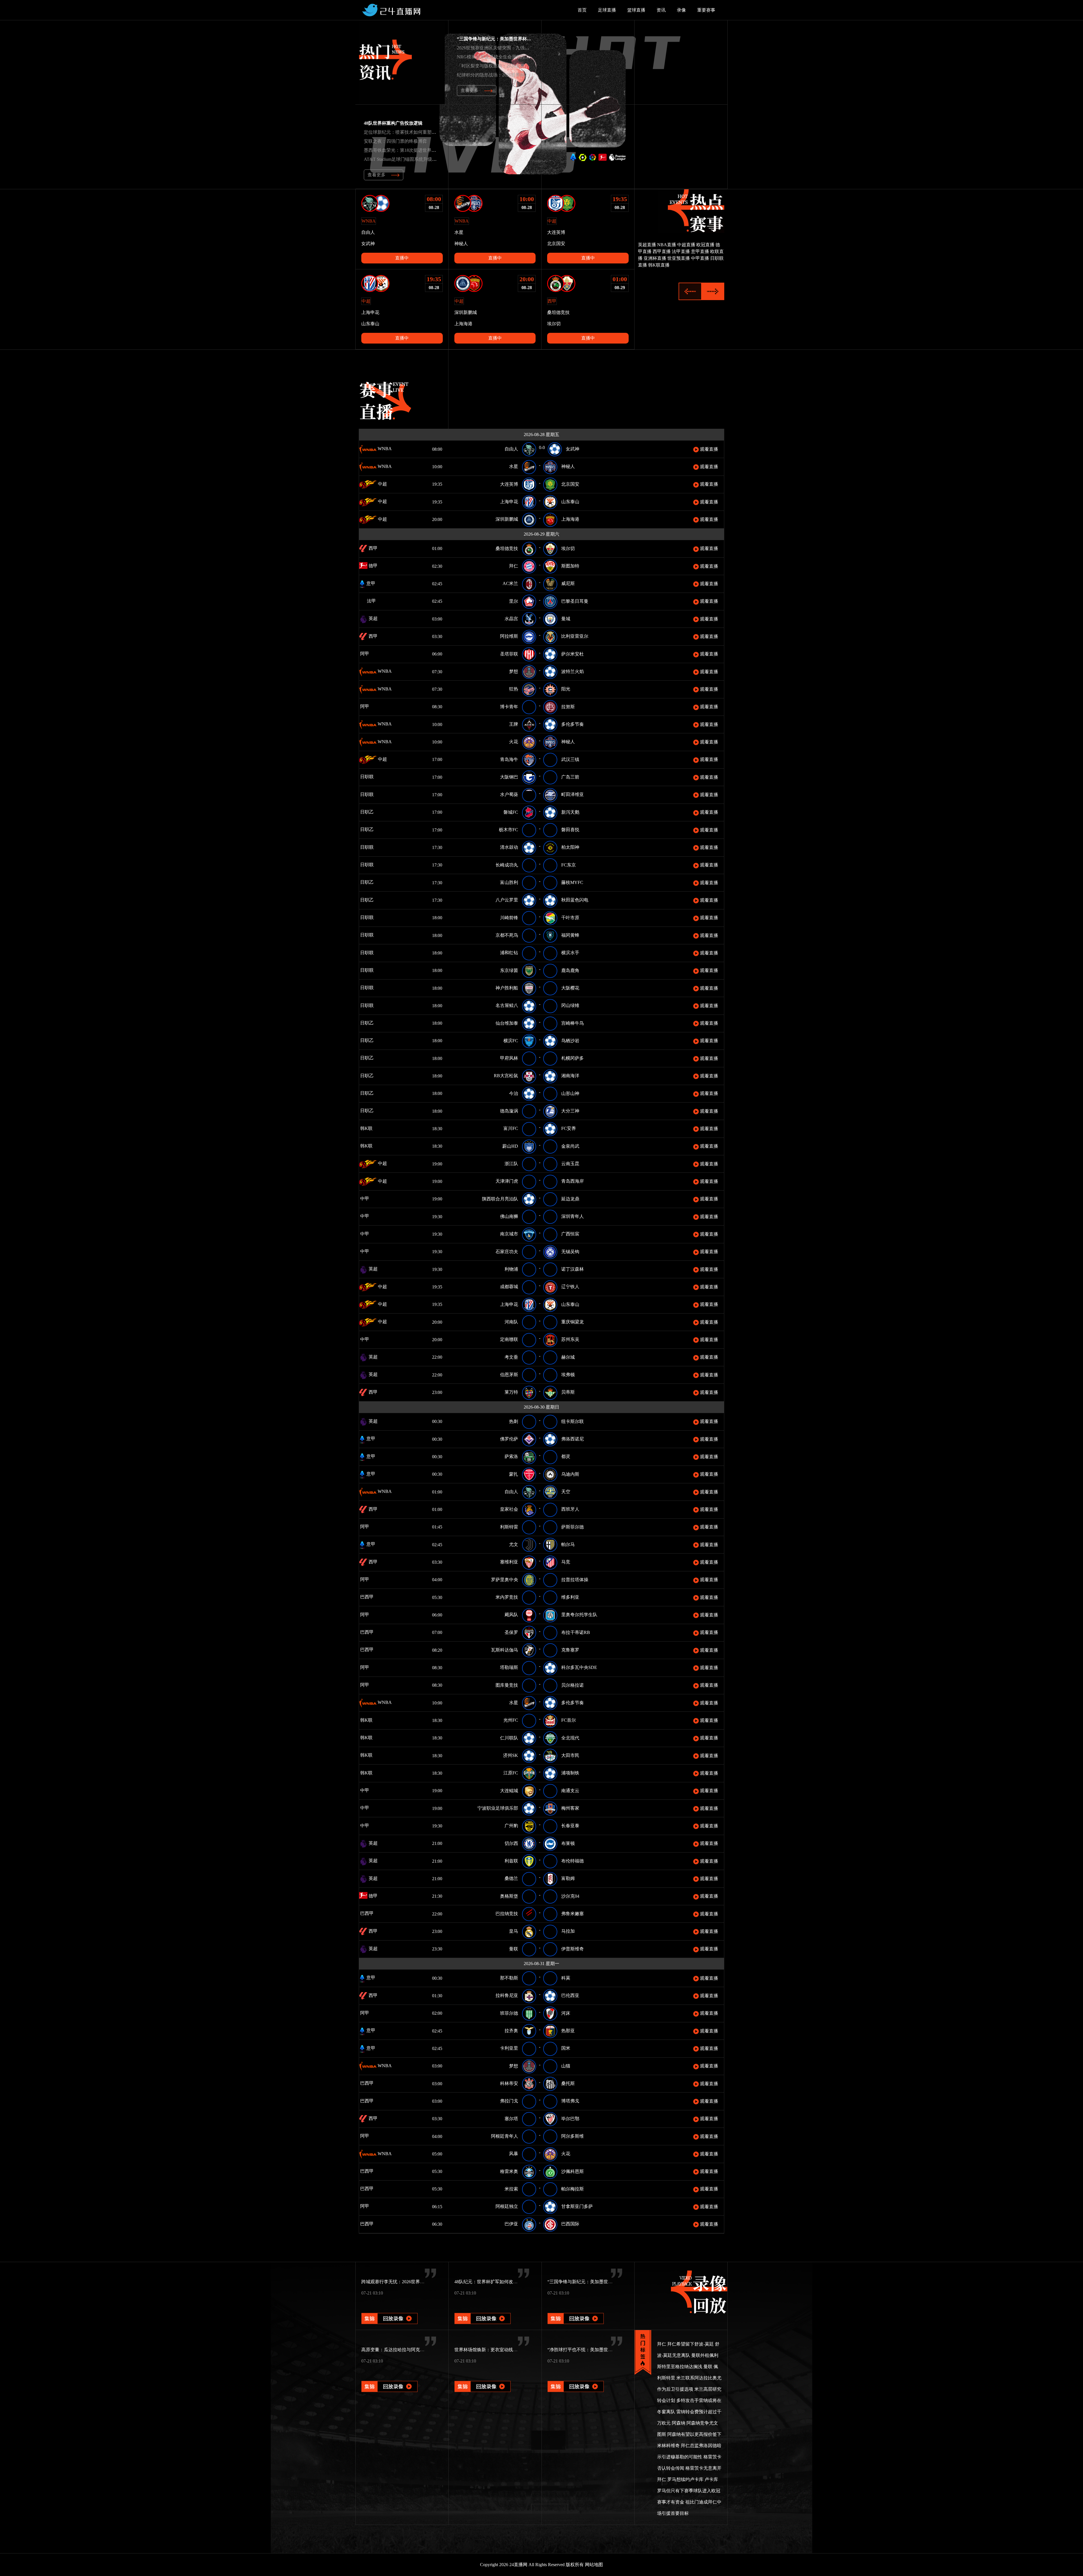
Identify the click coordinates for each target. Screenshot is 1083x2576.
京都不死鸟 (507, 935)
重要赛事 (706, 10)
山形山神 (570, 1093)
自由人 (511, 449)
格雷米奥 (509, 2171)
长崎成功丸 (507, 865)
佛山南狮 (509, 1216)
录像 (681, 10)
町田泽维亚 (573, 794)
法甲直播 (681, 251)
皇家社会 (509, 1509)
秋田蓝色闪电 (575, 900)
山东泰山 (570, 502)
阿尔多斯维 (573, 2136)
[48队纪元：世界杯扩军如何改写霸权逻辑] (483, 2311)
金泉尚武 (570, 1146)
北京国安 (570, 484)
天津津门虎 (507, 1181)
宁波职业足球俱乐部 (498, 1808)
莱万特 (511, 1392)
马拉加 (568, 1931)
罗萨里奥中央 (505, 1580)
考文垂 (511, 1357)
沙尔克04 (570, 1896)
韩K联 (374, 1128)
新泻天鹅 (570, 812)
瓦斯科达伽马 (505, 1650)
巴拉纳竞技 (507, 1914)
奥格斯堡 (509, 1896)
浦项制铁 (570, 1773)
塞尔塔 (511, 2119)
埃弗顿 (568, 1375)
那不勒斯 (509, 1978)
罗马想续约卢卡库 (685, 2479)
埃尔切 (568, 548)
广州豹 (511, 1826)
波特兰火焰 (573, 671)
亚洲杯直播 (655, 258)
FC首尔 (569, 1720)
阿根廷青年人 (505, 2136)
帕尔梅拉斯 (573, 2189)
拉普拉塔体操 (575, 1580)
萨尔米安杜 (573, 654)
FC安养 (569, 1128)
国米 (566, 2048)
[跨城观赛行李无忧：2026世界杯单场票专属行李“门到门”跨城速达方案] (389, 2311)
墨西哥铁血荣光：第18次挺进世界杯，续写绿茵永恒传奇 (420, 150)
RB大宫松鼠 (506, 1076)
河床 (566, 2013)
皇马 (514, 1931)
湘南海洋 (570, 1076)
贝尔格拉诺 (573, 1685)
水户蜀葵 (509, 794)
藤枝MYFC (572, 882)
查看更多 (470, 90)
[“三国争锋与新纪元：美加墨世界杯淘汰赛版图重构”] (576, 2311)
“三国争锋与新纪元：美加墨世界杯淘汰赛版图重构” (509, 39)
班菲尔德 (509, 2013)
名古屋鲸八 (507, 1005)
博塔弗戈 (570, 2101)
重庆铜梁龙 (573, 1322)
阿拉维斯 (509, 636)
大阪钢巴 (509, 777)
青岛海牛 (509, 759)
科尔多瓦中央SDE (579, 1667)
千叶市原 (570, 918)
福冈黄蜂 (570, 935)
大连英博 (509, 484)
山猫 (566, 2066)
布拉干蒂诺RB (576, 1632)
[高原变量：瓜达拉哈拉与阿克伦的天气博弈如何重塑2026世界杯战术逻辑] (389, 2379)
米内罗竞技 (507, 1597)
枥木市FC (509, 830)
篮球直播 (636, 10)
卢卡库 (711, 2479)
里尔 (514, 601)
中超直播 (686, 245)
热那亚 (568, 2031)
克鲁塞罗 (570, 1650)
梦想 (514, 671)
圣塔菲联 (509, 654)
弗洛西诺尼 (573, 1439)
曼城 (566, 619)
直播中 (402, 258)
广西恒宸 (570, 1234)
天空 (566, 1492)
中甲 (373, 1199)
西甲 (373, 548)
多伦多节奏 (573, 724)
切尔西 (511, 1843)
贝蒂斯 (568, 1392)
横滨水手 (570, 953)
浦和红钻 (509, 953)
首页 (582, 10)
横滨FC (511, 1041)
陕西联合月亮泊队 (500, 1199)
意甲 (370, 583)
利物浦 (511, 1269)
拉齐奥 (511, 2031)
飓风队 (511, 1615)
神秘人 (568, 466)
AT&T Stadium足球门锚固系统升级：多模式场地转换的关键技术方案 (432, 159)
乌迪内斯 (570, 1474)
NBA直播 (667, 245)
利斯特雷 (509, 1527)
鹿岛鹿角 (570, 970)
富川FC (511, 1128)
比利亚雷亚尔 (575, 636)
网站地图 (594, 2565)
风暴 (514, 2154)
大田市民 (570, 1755)
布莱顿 (568, 1843)
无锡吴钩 (570, 1252)
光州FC (511, 1720)
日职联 (375, 777)
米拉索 (511, 2189)
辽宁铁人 (570, 1287)
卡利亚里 (509, 2048)
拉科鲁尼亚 (507, 1995)
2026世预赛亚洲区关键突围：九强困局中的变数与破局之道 (516, 48)
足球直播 (607, 10)
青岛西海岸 (573, 1181)
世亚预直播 (679, 258)
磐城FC (511, 812)
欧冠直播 (705, 245)
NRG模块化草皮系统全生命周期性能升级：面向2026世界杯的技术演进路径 (532, 57)
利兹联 (511, 1861)
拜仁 (514, 566)
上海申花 (509, 502)
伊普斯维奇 (573, 1949)
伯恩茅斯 (509, 1375)
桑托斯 (568, 2083)
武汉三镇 (570, 759)
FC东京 (569, 865)
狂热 (514, 689)
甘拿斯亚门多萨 (577, 2206)
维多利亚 (570, 1597)
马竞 (566, 1562)
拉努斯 (568, 707)
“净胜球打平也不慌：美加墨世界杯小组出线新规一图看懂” (606, 2350)
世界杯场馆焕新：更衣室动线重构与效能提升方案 (504, 2350)
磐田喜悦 (570, 830)
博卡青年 (509, 707)
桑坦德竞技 (507, 548)
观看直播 (708, 449)
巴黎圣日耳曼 (575, 601)
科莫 (566, 1978)
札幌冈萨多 (573, 1058)
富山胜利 (509, 882)
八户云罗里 (507, 900)
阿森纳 (679, 2423)
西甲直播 (662, 251)
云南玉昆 (570, 1164)
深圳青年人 (573, 1216)
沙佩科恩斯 (573, 2171)
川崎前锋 (509, 918)
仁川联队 (509, 1738)
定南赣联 (509, 1339)
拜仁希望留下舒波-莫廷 (691, 2344)
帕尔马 (568, 1544)
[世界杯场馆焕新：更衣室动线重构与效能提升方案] (483, 2379)
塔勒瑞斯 (509, 1667)
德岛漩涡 (509, 1111)
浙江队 (511, 1164)
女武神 (573, 449)
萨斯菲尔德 (573, 1527)
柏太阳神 (570, 847)
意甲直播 (700, 251)
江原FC (511, 1773)
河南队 (511, 1322)
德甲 (373, 566)
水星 (514, 466)
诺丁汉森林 (573, 1269)
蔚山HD (510, 1146)
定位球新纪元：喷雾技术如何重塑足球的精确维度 (413, 132)
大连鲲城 (509, 1791)
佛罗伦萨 (509, 1439)
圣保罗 (511, 1632)
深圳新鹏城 (507, 519)
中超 (382, 484)
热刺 (514, 1421)
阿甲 (373, 654)
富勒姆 (568, 1878)
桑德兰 (511, 1878)
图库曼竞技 (507, 1685)
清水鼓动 (509, 847)
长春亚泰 (570, 1826)
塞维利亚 (509, 1562)
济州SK (511, 1755)
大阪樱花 (570, 988)
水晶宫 (511, 619)
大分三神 (570, 1111)
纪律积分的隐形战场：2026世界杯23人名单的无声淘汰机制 (516, 75)
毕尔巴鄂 (570, 2119)
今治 (514, 1093)
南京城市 (509, 1234)
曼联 (514, 1949)
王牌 (514, 724)
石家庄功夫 (507, 1252)
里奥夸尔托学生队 (579, 1615)
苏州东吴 (570, 1339)
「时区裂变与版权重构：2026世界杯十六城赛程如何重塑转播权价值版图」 (531, 66)
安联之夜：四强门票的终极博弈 (395, 141)
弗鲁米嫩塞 (573, 1914)
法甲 (371, 601)
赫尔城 (568, 1357)
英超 (373, 618)
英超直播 (647, 245)
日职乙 (375, 812)
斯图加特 (570, 566)
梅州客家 (570, 1808)
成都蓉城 (509, 1287)
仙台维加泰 (507, 1023)
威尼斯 (568, 583)
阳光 (566, 689)
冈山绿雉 (570, 1005)
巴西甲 (375, 1597)
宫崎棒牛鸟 (573, 1023)
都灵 (566, 1456)
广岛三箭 (570, 777)
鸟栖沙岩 (570, 1041)
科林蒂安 (509, 2083)
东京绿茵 (509, 970)
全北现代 (570, 1738)
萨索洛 (511, 1456)
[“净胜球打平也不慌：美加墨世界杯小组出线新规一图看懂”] (576, 2379)
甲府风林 (509, 1058)
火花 (514, 742)
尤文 (514, 1544)
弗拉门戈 (509, 2101)
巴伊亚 (511, 2224)
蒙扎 (514, 1474)
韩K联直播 (659, 265)
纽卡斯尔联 (573, 1421)
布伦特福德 (573, 1861)
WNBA (384, 449)
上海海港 (570, 519)
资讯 (661, 10)
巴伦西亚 (570, 1995)
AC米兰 (510, 583)
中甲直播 (700, 258)
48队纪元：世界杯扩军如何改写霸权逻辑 (495, 2282)
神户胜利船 (507, 988)
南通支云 (570, 1791)
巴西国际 (570, 2224)
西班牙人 (570, 1509)
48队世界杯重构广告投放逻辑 (393, 123)
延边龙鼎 (570, 1199)
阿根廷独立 (507, 2206)
